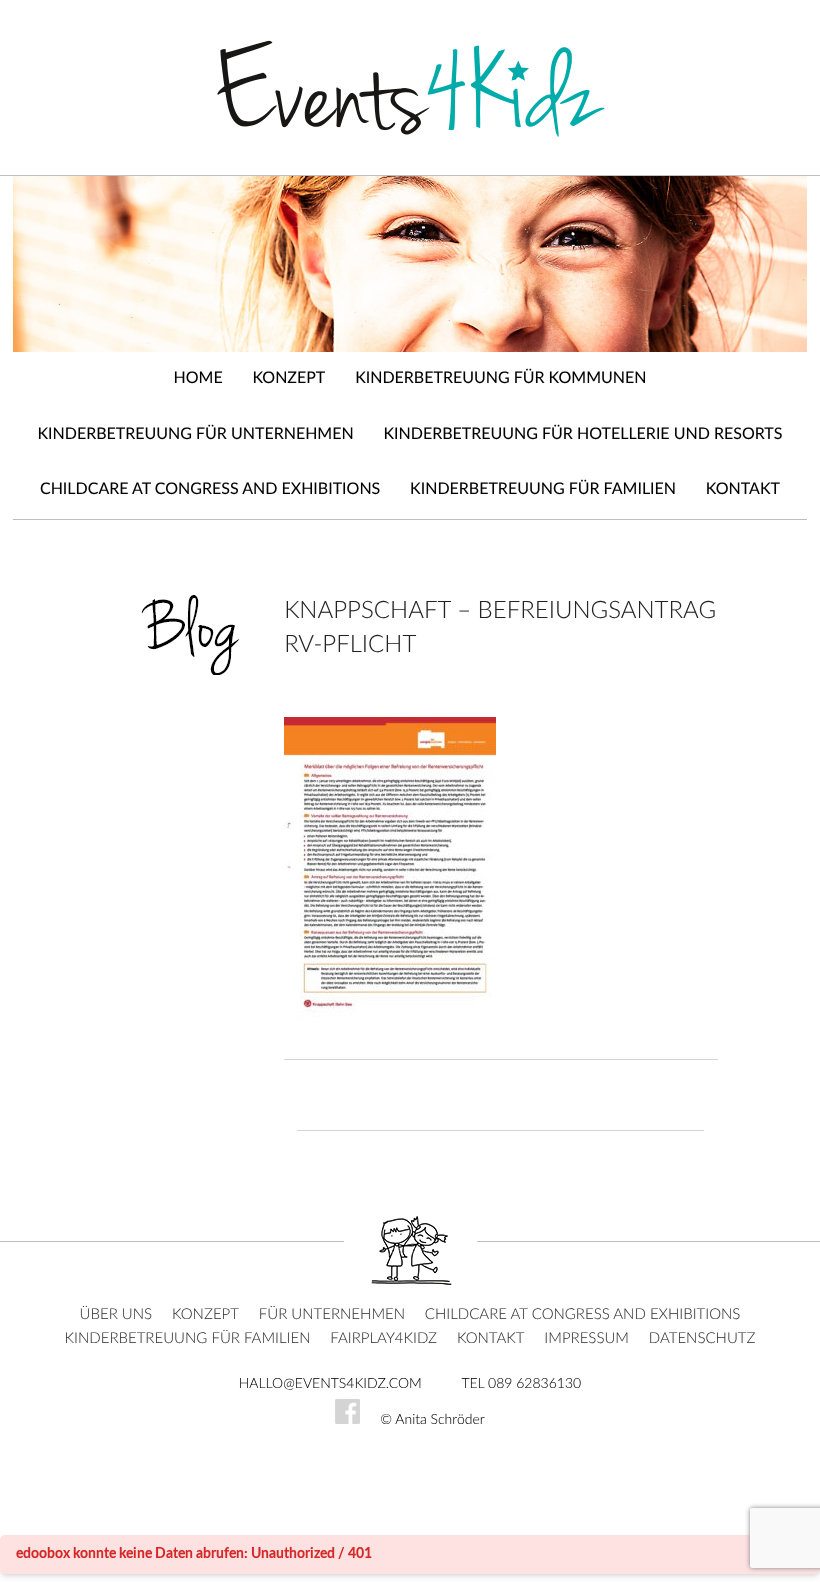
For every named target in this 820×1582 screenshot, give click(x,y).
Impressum (586, 1338)
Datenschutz (702, 1338)
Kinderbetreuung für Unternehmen (196, 435)
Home (198, 379)
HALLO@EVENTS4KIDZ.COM (330, 1384)
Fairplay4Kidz (383, 1338)
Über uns (116, 1314)
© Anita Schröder (432, 1420)
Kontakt (743, 490)
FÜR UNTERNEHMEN (332, 1314)
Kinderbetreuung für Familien (543, 490)
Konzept (288, 379)
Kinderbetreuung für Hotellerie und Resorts (583, 435)
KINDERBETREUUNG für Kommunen (500, 379)
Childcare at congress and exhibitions (210, 490)
